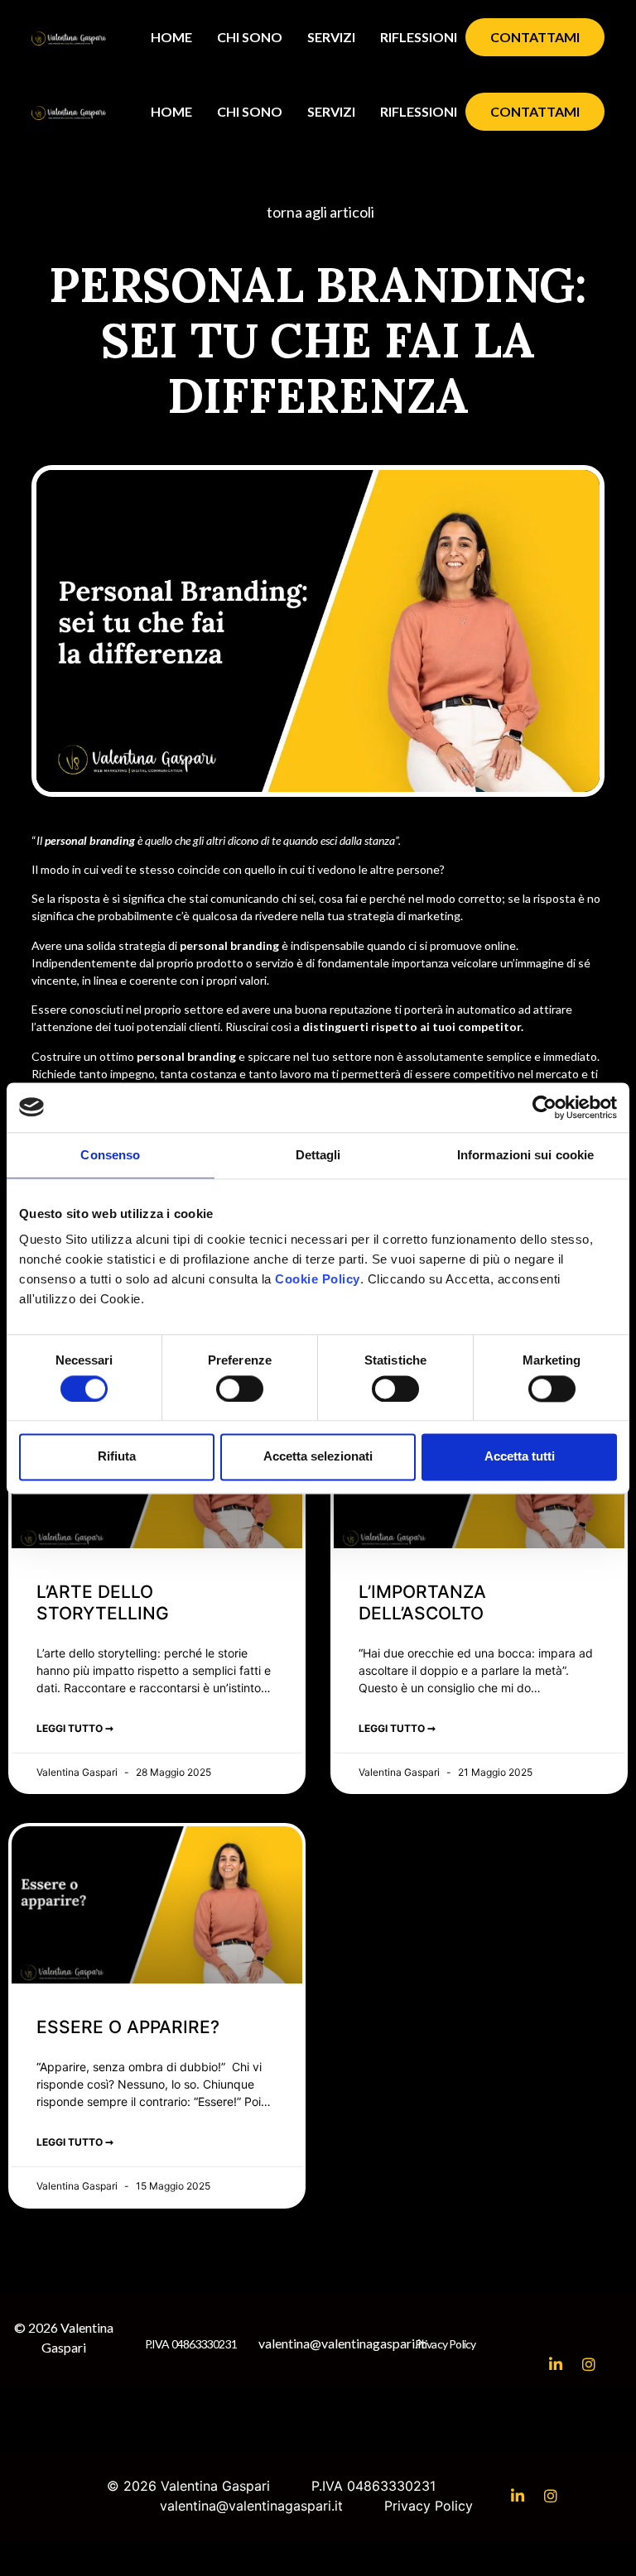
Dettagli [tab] (318, 1155)
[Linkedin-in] (556, 2364)
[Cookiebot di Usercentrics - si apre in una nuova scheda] (544, 1107)
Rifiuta (117, 1457)
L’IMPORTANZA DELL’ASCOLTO (422, 1602)
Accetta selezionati (318, 1457)
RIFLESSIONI (419, 37)
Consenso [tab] (110, 1155)
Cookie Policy (318, 1279)
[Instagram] (589, 2364)
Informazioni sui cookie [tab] (525, 1155)
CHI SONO (250, 37)
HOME (171, 37)
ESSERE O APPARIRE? (128, 2027)
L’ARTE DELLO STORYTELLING (103, 1602)
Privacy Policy (446, 2344)
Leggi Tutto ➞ (75, 1728)
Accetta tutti (520, 1457)
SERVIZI (331, 37)
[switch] (240, 1389)
